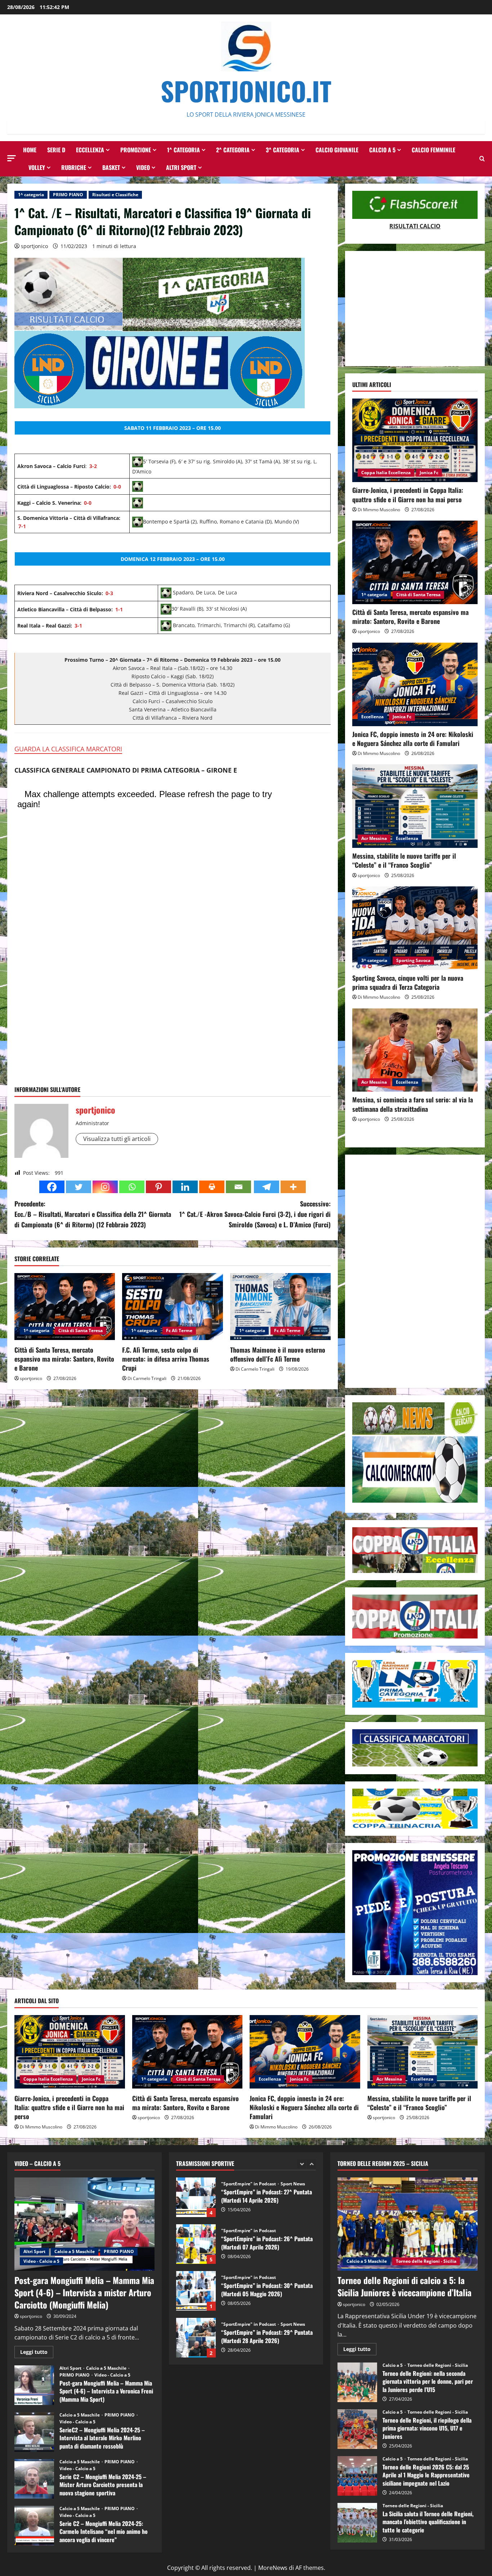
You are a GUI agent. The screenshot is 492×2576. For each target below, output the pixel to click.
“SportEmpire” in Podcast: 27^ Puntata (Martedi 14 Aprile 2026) (196, 2343)
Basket (111, 167)
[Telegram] (267, 1187)
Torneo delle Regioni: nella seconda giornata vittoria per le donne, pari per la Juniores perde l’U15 (357, 2382)
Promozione (136, 150)
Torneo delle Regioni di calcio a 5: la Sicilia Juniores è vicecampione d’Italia (404, 2286)
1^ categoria (184, 150)
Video (143, 167)
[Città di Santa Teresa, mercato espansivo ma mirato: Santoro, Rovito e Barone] (65, 1307)
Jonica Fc (429, 473)
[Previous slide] (302, 2164)
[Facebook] (52, 1187)
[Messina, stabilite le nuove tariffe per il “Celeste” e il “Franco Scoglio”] (415, 806)
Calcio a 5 (382, 150)
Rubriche (74, 167)
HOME (30, 150)
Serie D (56, 150)
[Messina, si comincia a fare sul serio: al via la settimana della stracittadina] (415, 1050)
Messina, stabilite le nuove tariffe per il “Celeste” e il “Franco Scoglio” (404, 860)
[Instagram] (105, 1187)
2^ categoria (233, 150)
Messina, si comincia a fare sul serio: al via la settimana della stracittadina (413, 1104)
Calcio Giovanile (337, 150)
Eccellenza (90, 150)
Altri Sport (181, 167)
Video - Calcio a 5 (41, 2261)
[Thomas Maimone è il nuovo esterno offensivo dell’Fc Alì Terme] (280, 1307)
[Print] (212, 1187)
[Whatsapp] (132, 1187)
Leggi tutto (37, 2353)
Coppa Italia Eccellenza (386, 473)
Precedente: (93, 1214)
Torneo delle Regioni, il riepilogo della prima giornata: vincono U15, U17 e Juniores (357, 2429)
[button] (12, 158)
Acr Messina (374, 838)
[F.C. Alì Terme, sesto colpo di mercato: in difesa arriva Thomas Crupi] (172, 1307)
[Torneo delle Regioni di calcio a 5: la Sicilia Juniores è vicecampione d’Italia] (408, 2224)
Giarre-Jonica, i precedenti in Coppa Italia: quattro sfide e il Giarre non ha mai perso (408, 494)
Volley (37, 167)
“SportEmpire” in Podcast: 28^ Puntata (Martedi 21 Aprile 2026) (196, 2296)
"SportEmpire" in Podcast (249, 2189)
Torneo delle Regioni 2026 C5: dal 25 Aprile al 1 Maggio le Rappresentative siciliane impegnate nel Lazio (357, 2476)
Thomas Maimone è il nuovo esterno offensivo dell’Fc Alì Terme (278, 1354)
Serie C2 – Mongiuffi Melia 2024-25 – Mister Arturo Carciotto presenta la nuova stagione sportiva (34, 2479)
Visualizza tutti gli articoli (117, 1139)
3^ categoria (283, 150)
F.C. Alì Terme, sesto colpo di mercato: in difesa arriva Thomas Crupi (166, 1359)
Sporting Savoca (413, 960)
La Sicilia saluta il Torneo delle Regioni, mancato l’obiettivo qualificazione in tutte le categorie (357, 2523)
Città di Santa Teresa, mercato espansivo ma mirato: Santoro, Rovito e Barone (64, 1359)
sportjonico (34, 246)
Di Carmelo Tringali (147, 1378)
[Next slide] (311, 2164)
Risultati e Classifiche (115, 195)
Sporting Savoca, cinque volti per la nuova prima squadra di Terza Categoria (408, 982)
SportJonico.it (246, 91)
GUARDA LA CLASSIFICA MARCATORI (68, 749)
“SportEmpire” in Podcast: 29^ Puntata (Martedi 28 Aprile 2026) (196, 2249)
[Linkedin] (185, 1187)
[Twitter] (79, 1187)
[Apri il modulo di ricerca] (482, 159)
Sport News (293, 2236)
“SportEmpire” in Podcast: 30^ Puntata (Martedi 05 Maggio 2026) (196, 2203)
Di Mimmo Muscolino (379, 510)
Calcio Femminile (433, 150)
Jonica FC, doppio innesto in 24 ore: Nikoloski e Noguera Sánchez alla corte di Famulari (413, 739)
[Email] (238, 1187)
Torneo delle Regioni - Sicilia (426, 2261)
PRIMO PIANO (68, 195)
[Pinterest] (158, 1187)
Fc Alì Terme (179, 1330)
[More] (293, 1187)
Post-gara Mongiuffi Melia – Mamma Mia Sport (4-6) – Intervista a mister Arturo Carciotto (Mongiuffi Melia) (84, 2292)
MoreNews (273, 2568)
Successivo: (255, 1214)
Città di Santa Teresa (80, 1330)
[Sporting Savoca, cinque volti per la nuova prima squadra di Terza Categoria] (415, 928)
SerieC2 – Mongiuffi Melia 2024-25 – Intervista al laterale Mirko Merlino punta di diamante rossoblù (34, 2432)
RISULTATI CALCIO (415, 226)
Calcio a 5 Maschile (75, 2251)
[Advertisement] (415, 309)
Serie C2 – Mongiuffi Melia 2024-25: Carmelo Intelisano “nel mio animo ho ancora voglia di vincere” (34, 2526)
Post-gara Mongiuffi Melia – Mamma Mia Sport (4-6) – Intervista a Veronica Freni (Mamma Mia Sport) (34, 2385)
